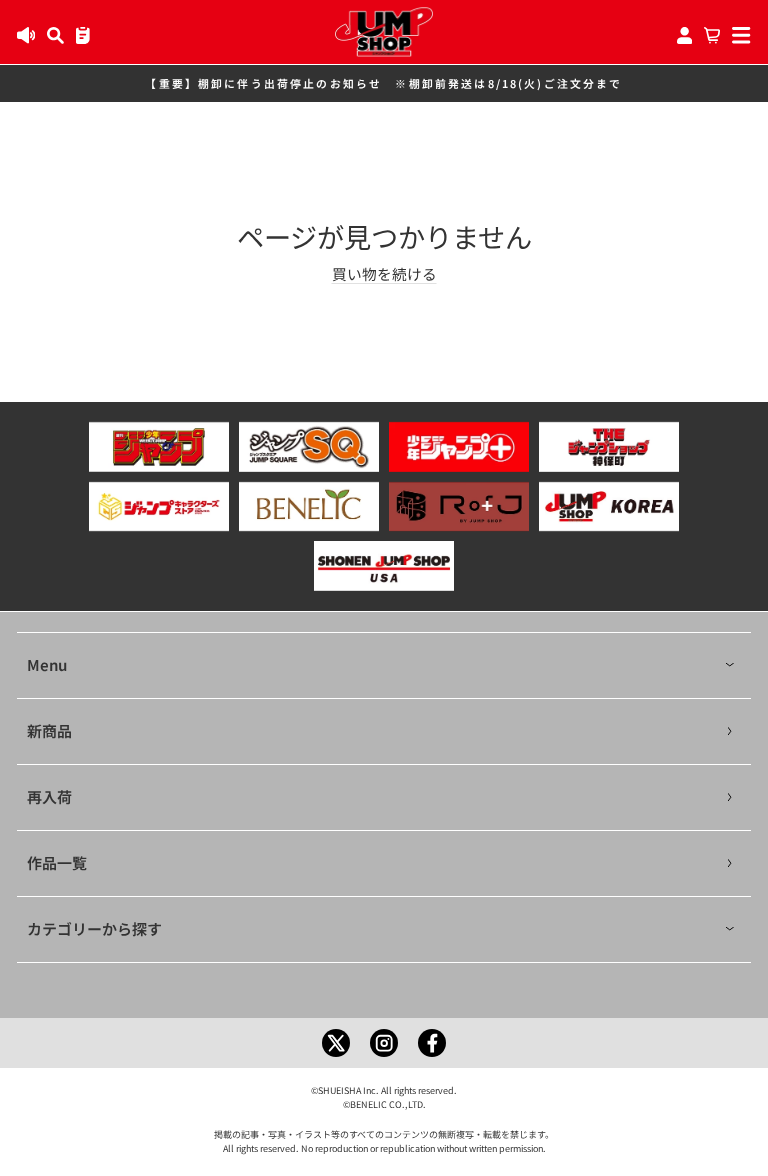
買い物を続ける (384, 273)
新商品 (49, 730)
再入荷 (49, 796)
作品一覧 (57, 862)
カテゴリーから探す (94, 928)
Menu (47, 664)
